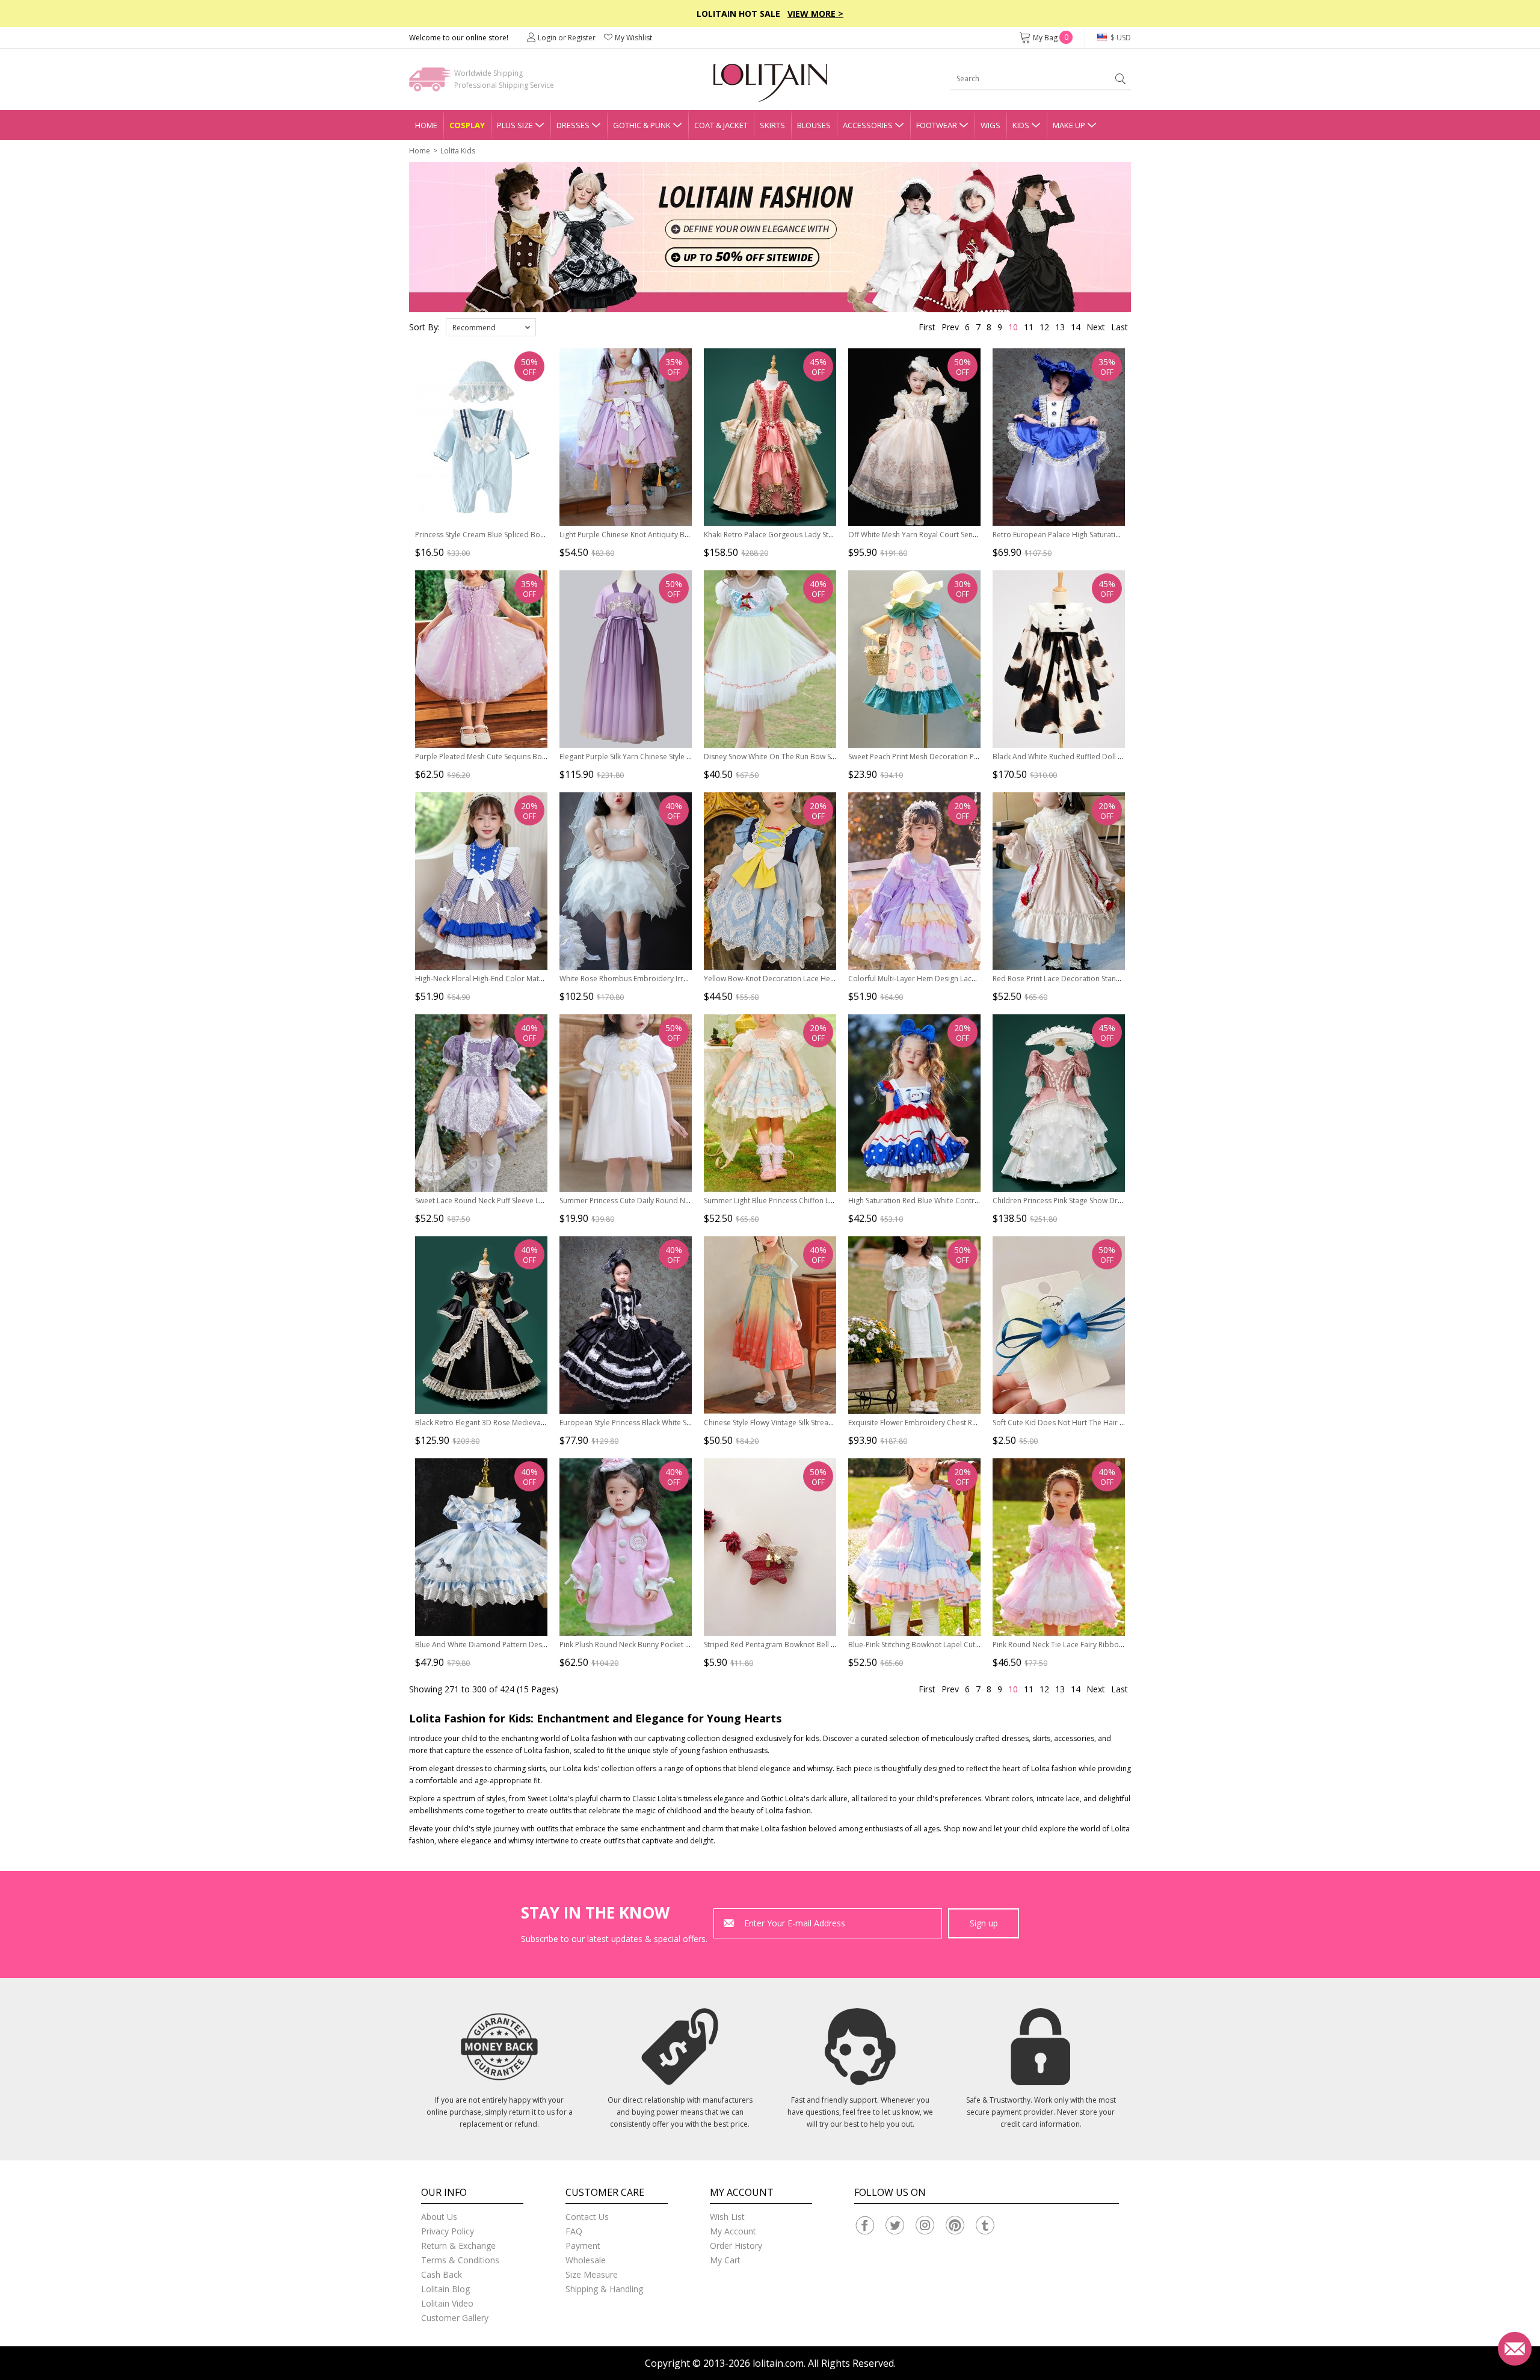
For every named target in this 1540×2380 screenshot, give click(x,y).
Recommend (474, 328)
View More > (815, 14)
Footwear (937, 125)
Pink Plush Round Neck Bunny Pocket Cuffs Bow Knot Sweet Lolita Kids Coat (686, 1645)
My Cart (725, 2260)
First (927, 327)
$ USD (1120, 38)
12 (1044, 327)
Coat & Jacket (721, 125)
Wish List (727, 2217)
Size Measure (592, 2274)
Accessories (868, 125)
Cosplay (467, 125)
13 (1060, 327)
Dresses (573, 125)
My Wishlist (633, 38)
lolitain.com (778, 2363)
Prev (950, 327)
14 (1076, 327)
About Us (439, 2217)
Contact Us (587, 2217)
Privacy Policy (448, 2231)
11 (1029, 327)
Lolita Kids (458, 151)
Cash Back (442, 2274)
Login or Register (567, 38)
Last (1120, 327)
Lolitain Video (447, 2303)
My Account (733, 2231)
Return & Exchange (458, 2246)
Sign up (984, 1923)
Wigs (990, 125)
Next (1096, 327)
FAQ (574, 2231)
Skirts (772, 125)
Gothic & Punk (642, 125)
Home (426, 125)
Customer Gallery (455, 2318)
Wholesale (586, 2260)
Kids (1021, 125)
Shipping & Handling (604, 2289)
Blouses (814, 125)
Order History (736, 2246)
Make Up (1069, 125)
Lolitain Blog (445, 2289)
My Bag (1051, 38)
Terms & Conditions (460, 2260)
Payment (583, 2246)
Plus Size (515, 125)
